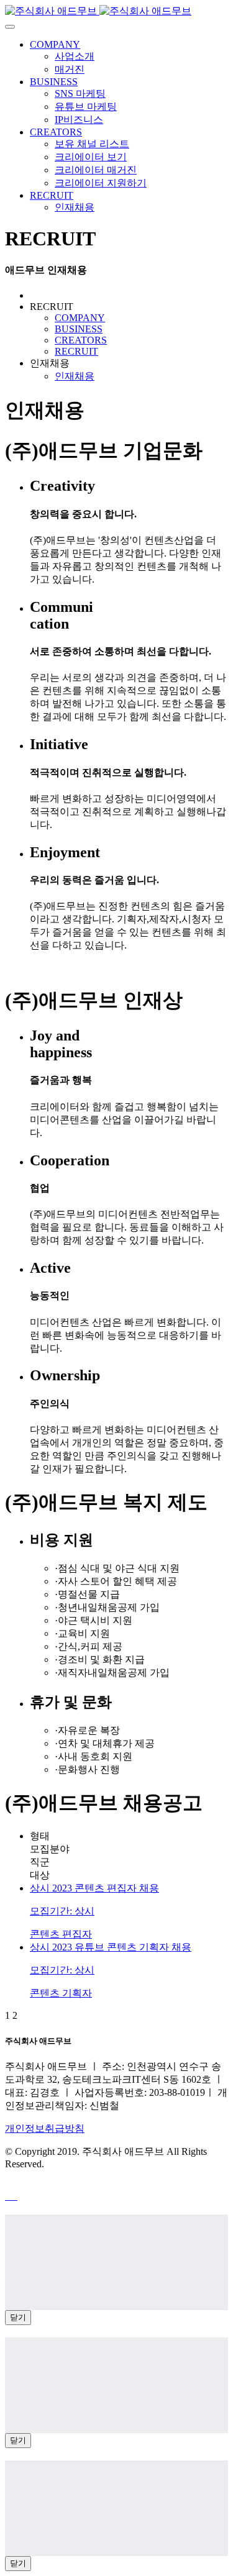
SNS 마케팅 (80, 93)
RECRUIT (52, 195)
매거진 (70, 69)
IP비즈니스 (79, 120)
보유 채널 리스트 (92, 144)
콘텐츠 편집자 (61, 1934)
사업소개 (75, 56)
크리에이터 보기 (91, 157)
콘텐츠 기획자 (61, 1993)
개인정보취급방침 (45, 2128)
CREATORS (56, 132)
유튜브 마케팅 (86, 107)
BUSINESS (54, 82)
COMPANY (55, 44)
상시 (41, 1888)
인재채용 (75, 207)
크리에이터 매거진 (96, 170)
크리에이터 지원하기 (101, 183)
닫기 (18, 2317)
